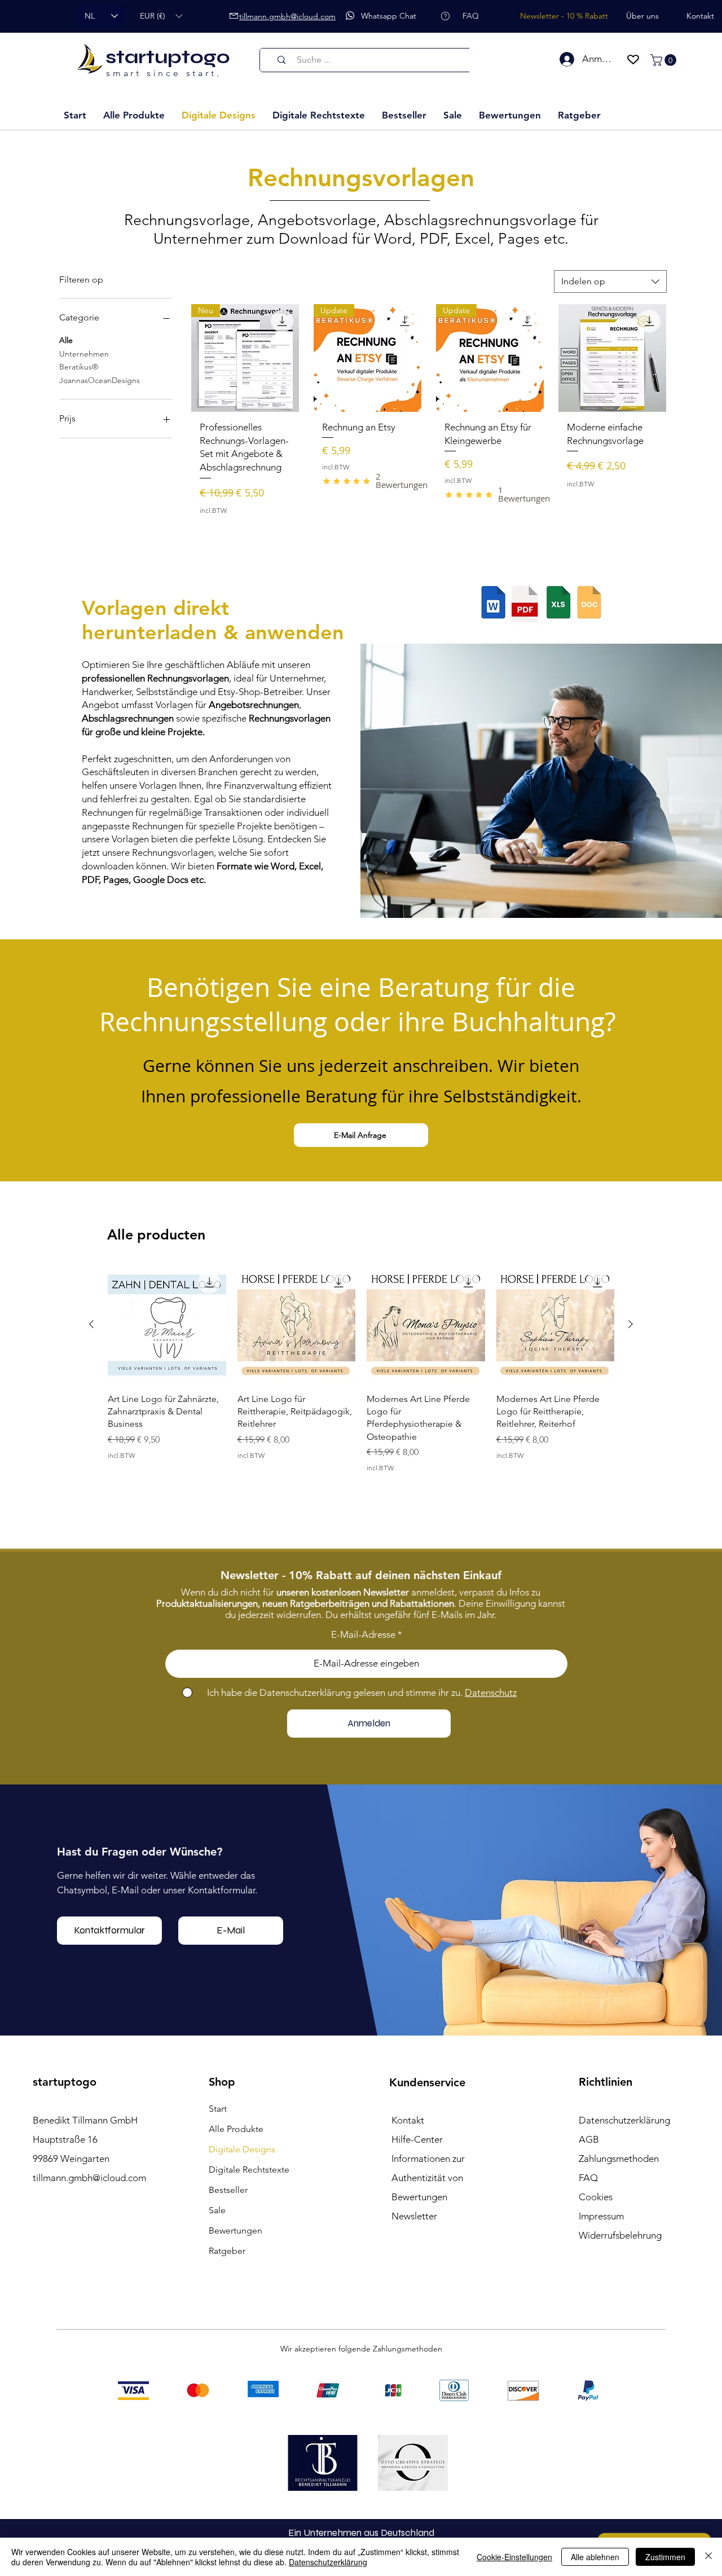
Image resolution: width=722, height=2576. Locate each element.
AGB (589, 2139)
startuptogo (168, 57)
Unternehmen (84, 354)
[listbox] (161, 16)
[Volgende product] (631, 1324)
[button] (161, 16)
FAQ (588, 2178)
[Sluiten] (708, 2557)
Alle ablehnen (595, 2557)
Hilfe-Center (417, 2139)
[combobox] (610, 282)
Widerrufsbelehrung (620, 2235)
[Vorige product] (91, 1324)
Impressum (601, 2216)
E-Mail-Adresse (363, 1635)
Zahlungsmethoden (619, 2159)
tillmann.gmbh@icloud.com (89, 2178)
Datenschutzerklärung (328, 2562)
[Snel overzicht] (167, 1325)
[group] (361, 1375)
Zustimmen (665, 2557)
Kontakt (408, 2120)
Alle (66, 340)
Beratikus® (79, 367)
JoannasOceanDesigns (100, 380)
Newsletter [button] (414, 2216)
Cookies (596, 2197)
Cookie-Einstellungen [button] (514, 2557)
